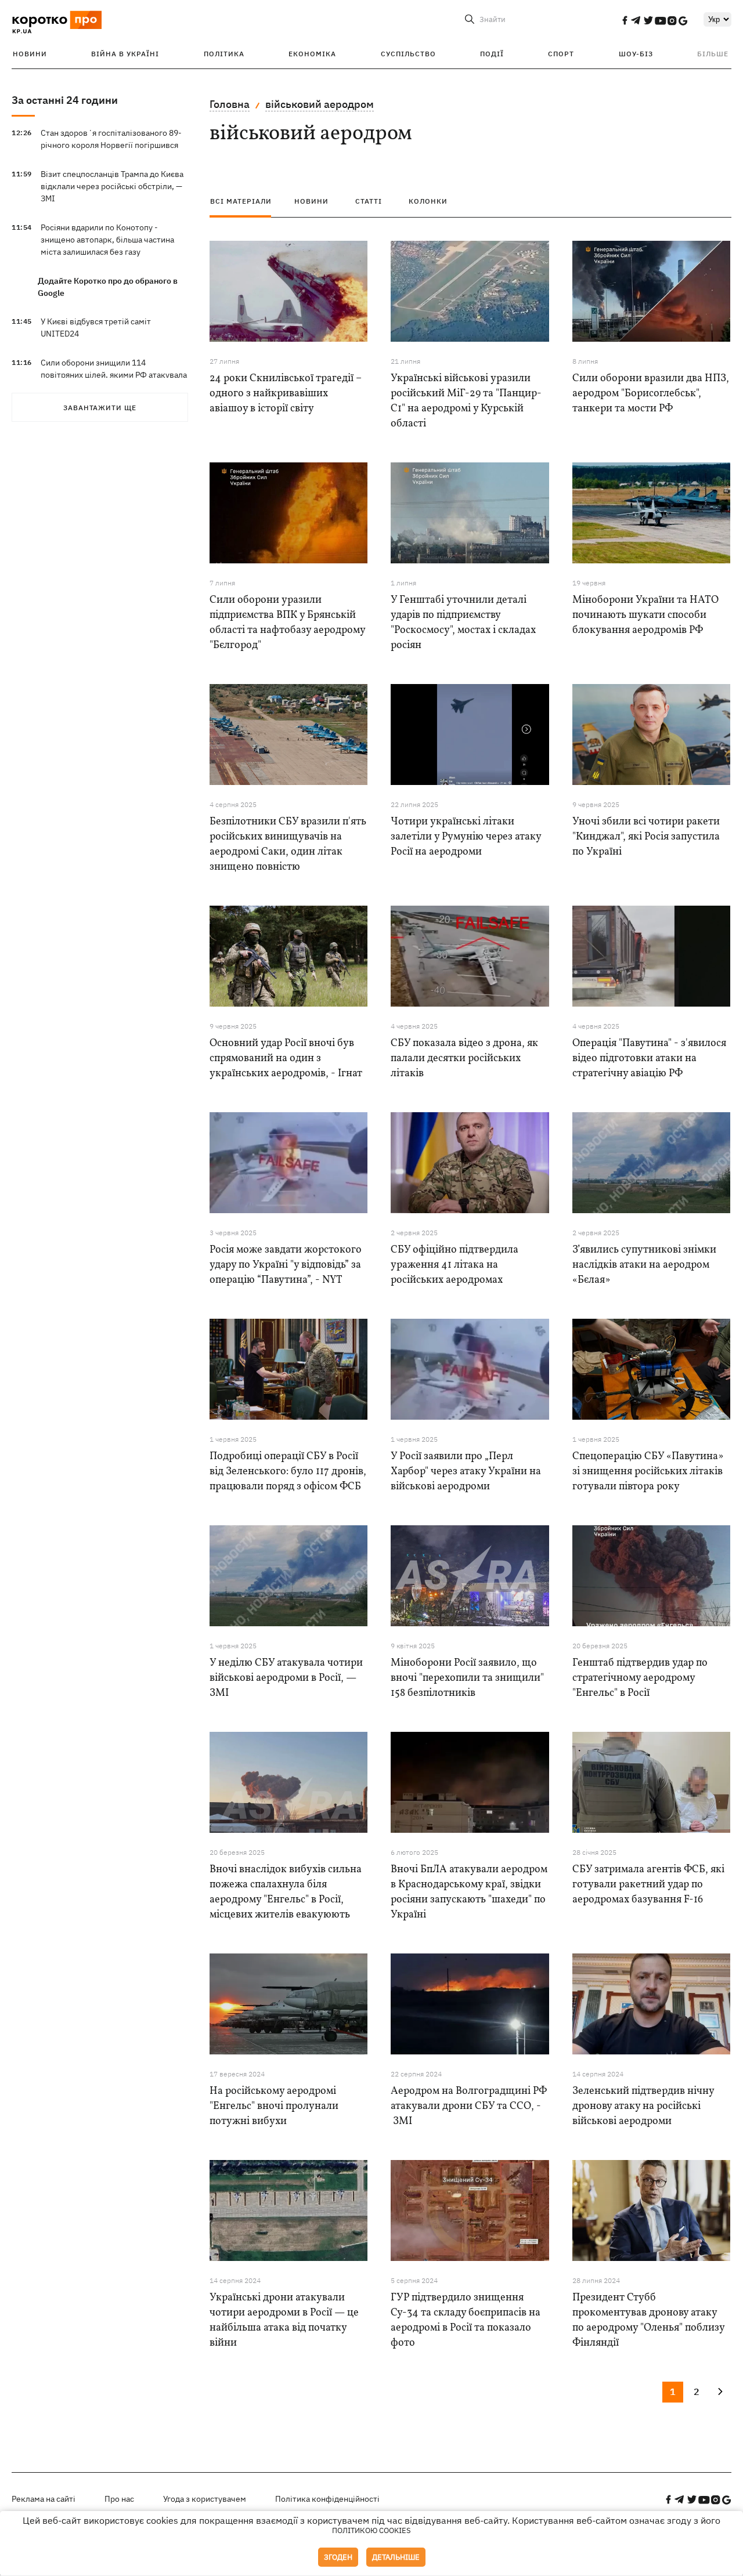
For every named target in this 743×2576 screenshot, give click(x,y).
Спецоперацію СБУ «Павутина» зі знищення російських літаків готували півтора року (648, 1472)
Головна (230, 104)
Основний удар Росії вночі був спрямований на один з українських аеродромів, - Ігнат (286, 1059)
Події (492, 54)
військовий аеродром (320, 104)
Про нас (119, 2499)
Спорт (561, 54)
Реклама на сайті (44, 2499)
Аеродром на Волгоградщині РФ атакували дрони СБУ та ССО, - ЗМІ (469, 2106)
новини (311, 201)
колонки (428, 201)
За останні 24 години (65, 100)
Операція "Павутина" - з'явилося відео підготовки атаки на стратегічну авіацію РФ (649, 1059)
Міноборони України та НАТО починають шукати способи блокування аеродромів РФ (645, 615)
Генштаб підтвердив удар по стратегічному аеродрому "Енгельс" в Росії (640, 1678)
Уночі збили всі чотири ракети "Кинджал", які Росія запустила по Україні (646, 837)
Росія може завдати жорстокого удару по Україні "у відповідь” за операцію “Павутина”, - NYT (286, 1265)
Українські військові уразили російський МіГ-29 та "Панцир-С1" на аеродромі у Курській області (466, 401)
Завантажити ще (100, 408)
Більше (713, 54)
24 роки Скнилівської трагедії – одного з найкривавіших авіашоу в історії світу (286, 394)
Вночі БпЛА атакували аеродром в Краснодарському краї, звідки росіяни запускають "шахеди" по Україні (469, 1892)
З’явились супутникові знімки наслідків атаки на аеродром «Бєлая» (644, 1265)
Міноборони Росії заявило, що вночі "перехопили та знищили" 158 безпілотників (467, 1678)
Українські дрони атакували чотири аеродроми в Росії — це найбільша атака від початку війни (284, 2320)
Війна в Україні (125, 54)
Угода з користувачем (205, 2499)
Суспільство (408, 54)
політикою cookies (371, 2530)
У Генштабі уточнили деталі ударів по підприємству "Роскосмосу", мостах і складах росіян (463, 623)
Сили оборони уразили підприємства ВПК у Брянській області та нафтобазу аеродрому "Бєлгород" (287, 623)
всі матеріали (241, 201)
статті (369, 201)
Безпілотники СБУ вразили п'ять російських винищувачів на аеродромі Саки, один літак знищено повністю (288, 844)
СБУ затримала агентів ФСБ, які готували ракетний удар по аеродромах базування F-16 (648, 1885)
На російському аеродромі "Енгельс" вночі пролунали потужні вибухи (274, 2106)
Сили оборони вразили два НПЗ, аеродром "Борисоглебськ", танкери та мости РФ (651, 394)
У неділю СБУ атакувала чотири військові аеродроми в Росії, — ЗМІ (286, 1678)
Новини (30, 54)
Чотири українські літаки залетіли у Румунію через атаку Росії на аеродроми (466, 837)
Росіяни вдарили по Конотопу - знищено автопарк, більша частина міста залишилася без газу (107, 240)
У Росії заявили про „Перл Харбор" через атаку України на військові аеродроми (466, 1472)
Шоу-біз (636, 54)
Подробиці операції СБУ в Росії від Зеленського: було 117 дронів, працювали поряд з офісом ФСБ (288, 1472)
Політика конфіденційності (327, 2499)
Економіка (312, 54)
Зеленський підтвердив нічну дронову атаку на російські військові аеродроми (643, 2106)
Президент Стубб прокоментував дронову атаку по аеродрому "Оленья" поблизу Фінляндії (648, 2320)
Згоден (338, 2557)
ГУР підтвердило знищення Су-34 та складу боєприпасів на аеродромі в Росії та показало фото (466, 2320)
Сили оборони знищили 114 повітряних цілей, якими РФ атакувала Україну (114, 375)
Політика (224, 54)
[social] (625, 20)
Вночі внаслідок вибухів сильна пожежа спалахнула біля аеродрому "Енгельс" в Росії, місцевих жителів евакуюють (286, 1892)
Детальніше (396, 2557)
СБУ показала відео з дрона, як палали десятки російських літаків (464, 1059)
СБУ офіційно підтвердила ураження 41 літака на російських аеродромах (455, 1265)
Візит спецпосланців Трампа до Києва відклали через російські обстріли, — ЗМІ (112, 186)
